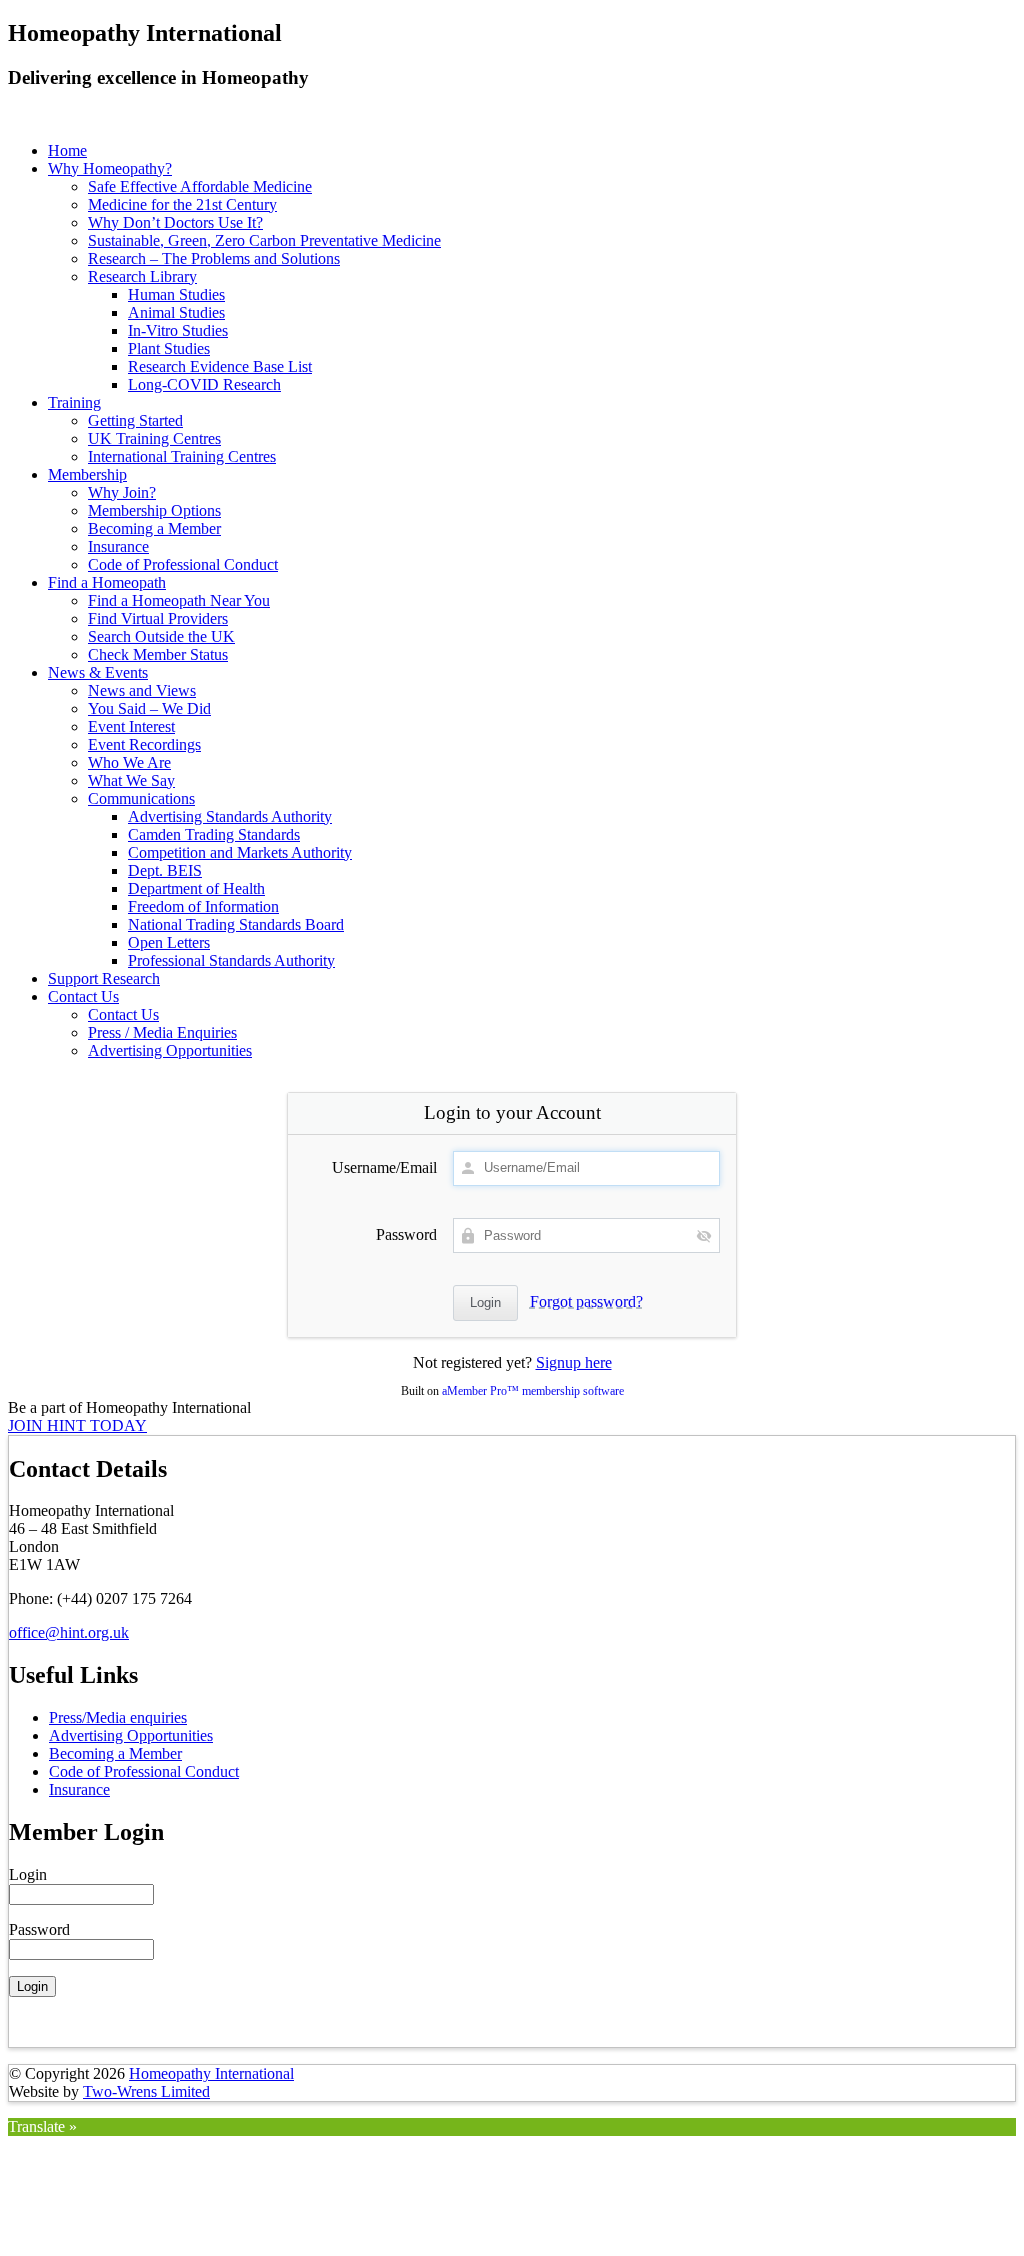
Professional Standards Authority (231, 960)
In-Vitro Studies (178, 330)
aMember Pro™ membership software (533, 1391)
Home (67, 150)
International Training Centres (182, 456)
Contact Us (83, 996)
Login (28, 1874)
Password (406, 1234)
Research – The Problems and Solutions (214, 258)
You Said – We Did (149, 708)
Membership (87, 474)
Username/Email (384, 1167)
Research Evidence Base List (220, 366)
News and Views (142, 690)
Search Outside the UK (161, 636)
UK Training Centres (154, 438)
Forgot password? (586, 1301)
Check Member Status (158, 654)
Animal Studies (176, 312)
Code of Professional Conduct (183, 564)
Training (74, 402)
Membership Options (154, 510)
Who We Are (129, 762)
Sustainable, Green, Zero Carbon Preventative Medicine (264, 240)
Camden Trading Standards (214, 834)
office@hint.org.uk (69, 1632)
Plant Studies (169, 348)
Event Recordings (144, 744)
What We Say (131, 780)
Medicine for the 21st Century (182, 204)
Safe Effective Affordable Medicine (200, 186)
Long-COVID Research (204, 384)
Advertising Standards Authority (230, 816)
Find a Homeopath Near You (179, 600)
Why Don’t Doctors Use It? (175, 222)
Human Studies (176, 294)
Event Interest (131, 726)
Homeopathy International (211, 2073)
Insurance (118, 546)
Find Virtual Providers (158, 618)
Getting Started (135, 420)
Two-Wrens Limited (146, 2091)
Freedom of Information (203, 906)
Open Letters (169, 942)
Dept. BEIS (165, 870)
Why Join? (122, 492)
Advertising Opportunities (170, 1050)
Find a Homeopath (107, 582)
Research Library (142, 276)
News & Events (98, 672)
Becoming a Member (154, 528)
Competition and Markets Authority (240, 852)
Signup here (574, 1362)
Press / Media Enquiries (162, 1032)
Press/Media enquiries (118, 1717)
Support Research (104, 978)
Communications (141, 798)
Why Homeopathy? (110, 168)
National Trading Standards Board (236, 924)
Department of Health (196, 888)
